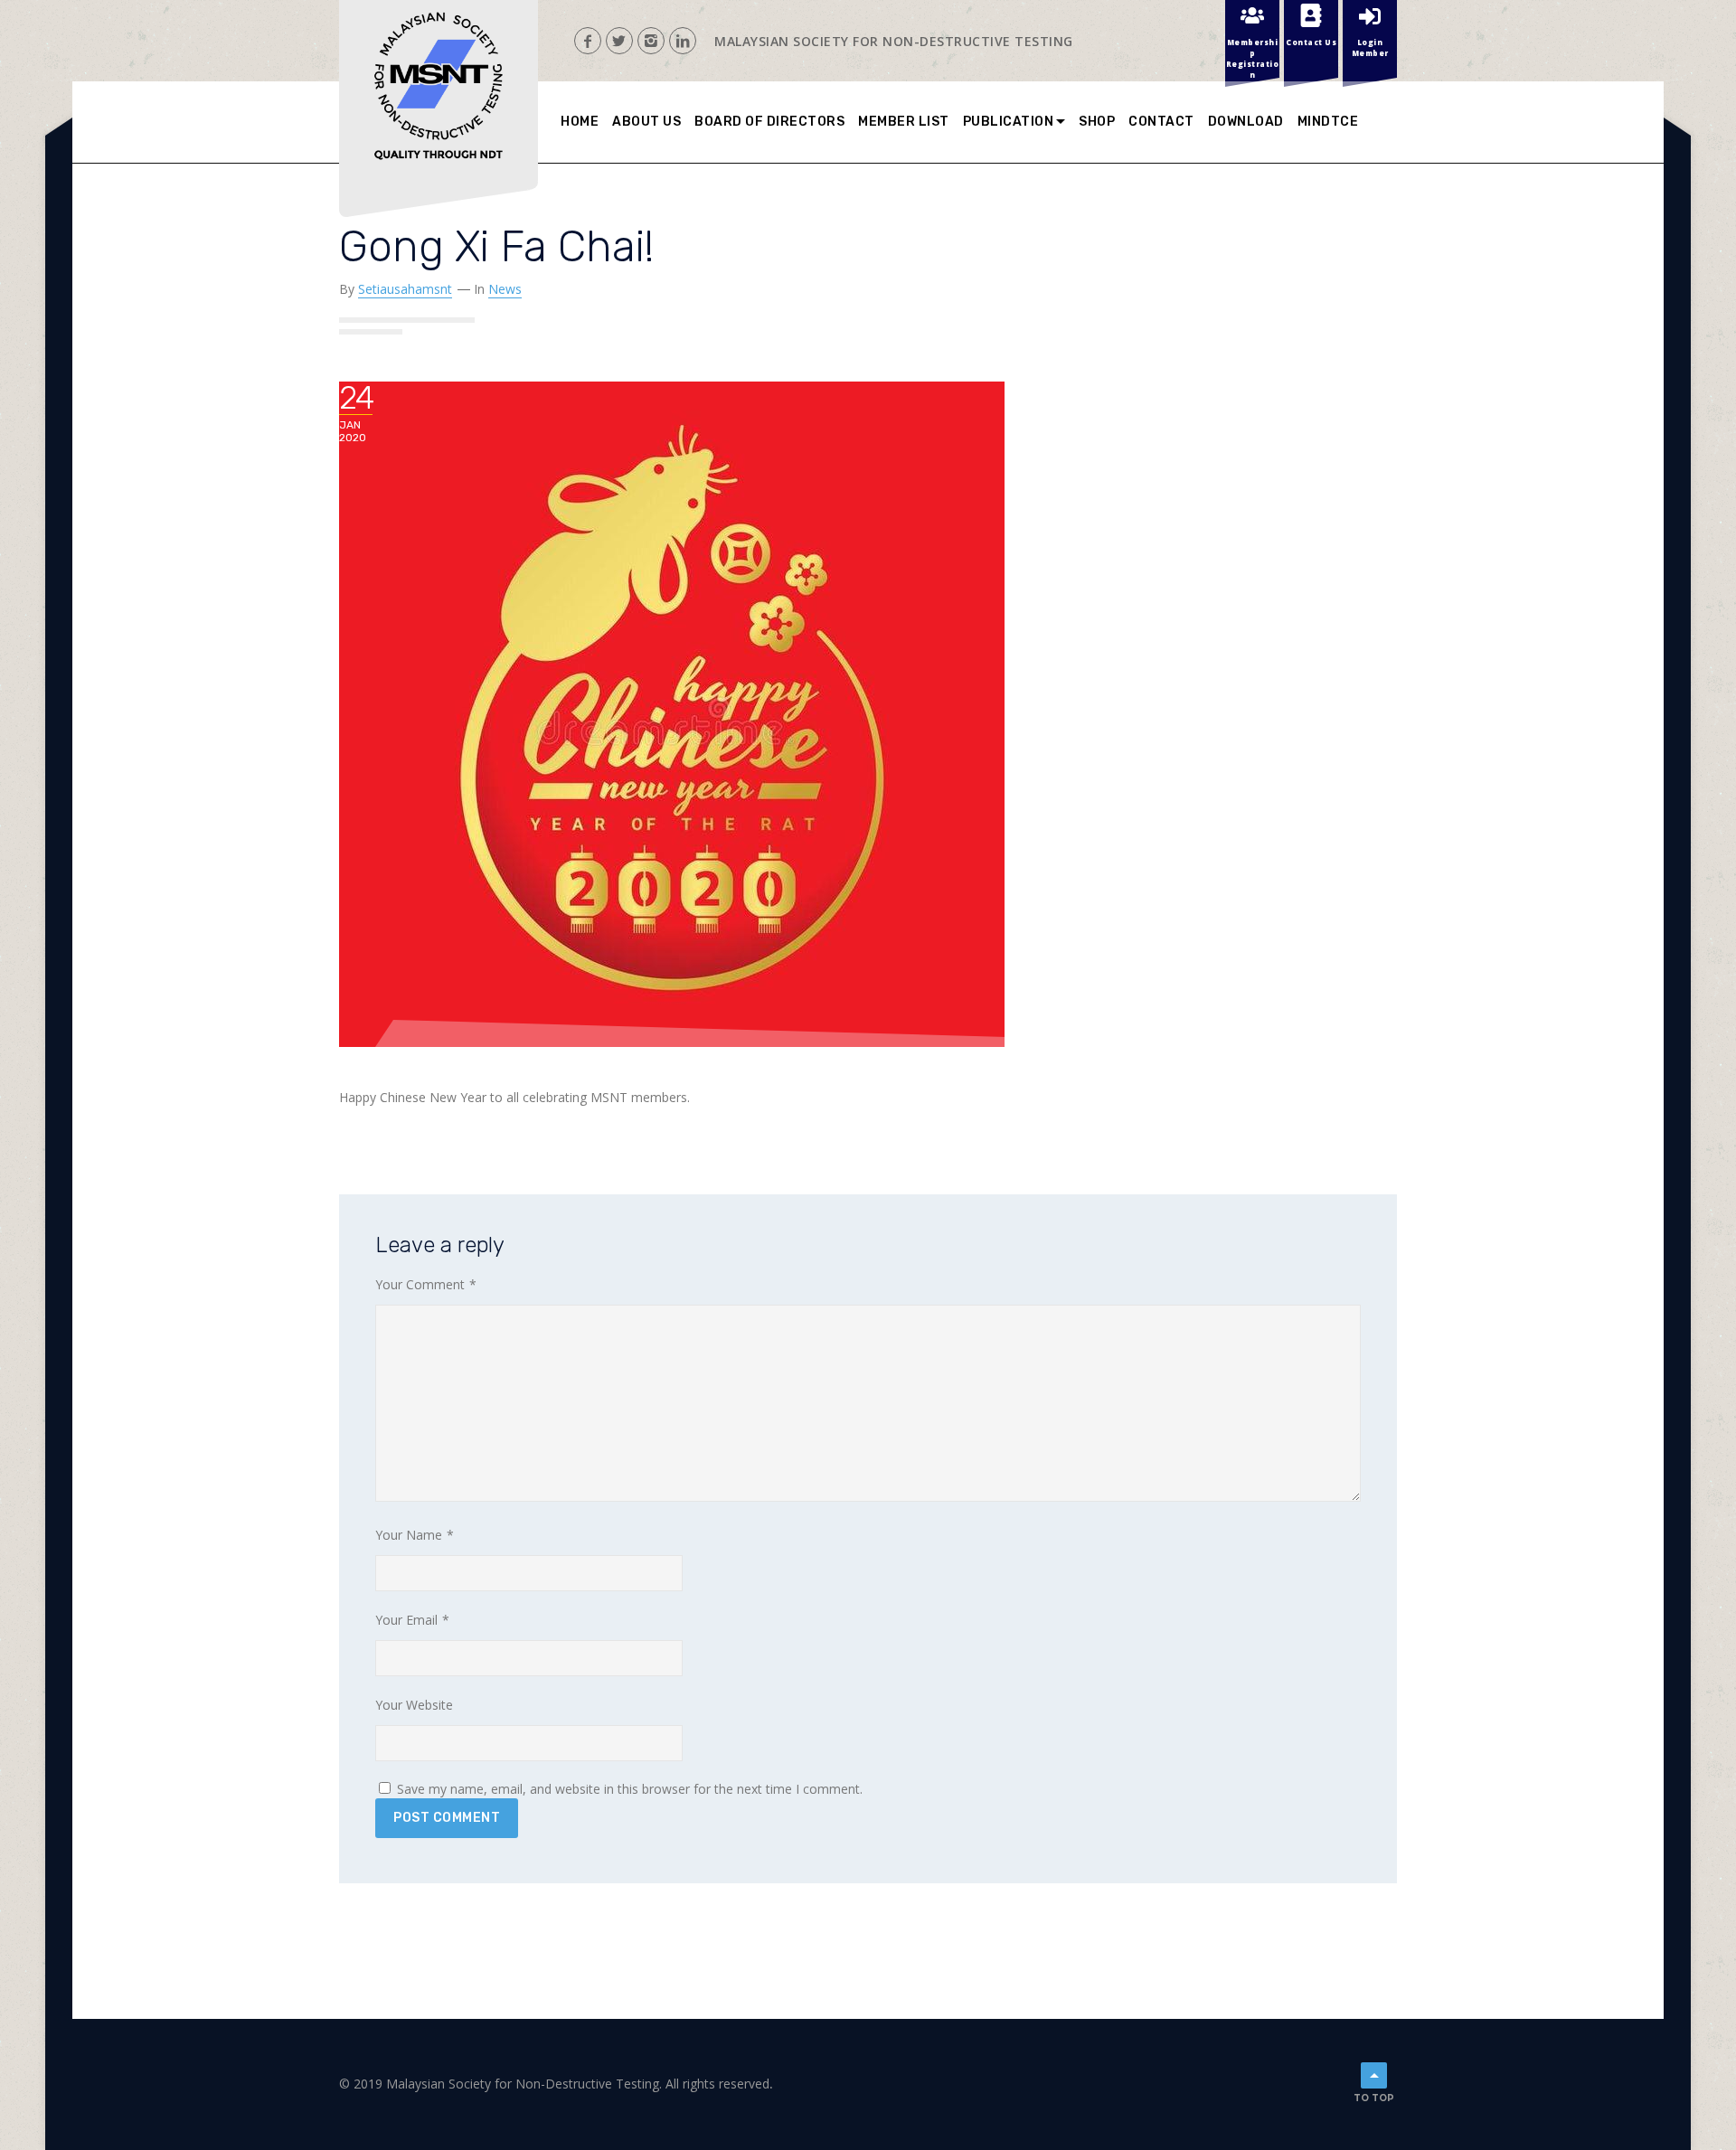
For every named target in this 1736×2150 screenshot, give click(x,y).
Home (580, 122)
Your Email (412, 1620)
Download (1246, 122)
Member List (904, 122)
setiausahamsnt (405, 289)
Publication (1009, 122)
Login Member (1370, 47)
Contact (1161, 122)
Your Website (414, 1705)
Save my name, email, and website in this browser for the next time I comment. (630, 1789)
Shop (1097, 122)
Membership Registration (1253, 57)
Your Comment (426, 1284)
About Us (646, 122)
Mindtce (1328, 122)
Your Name (415, 1535)
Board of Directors (769, 122)
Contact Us (1311, 42)
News (505, 289)
